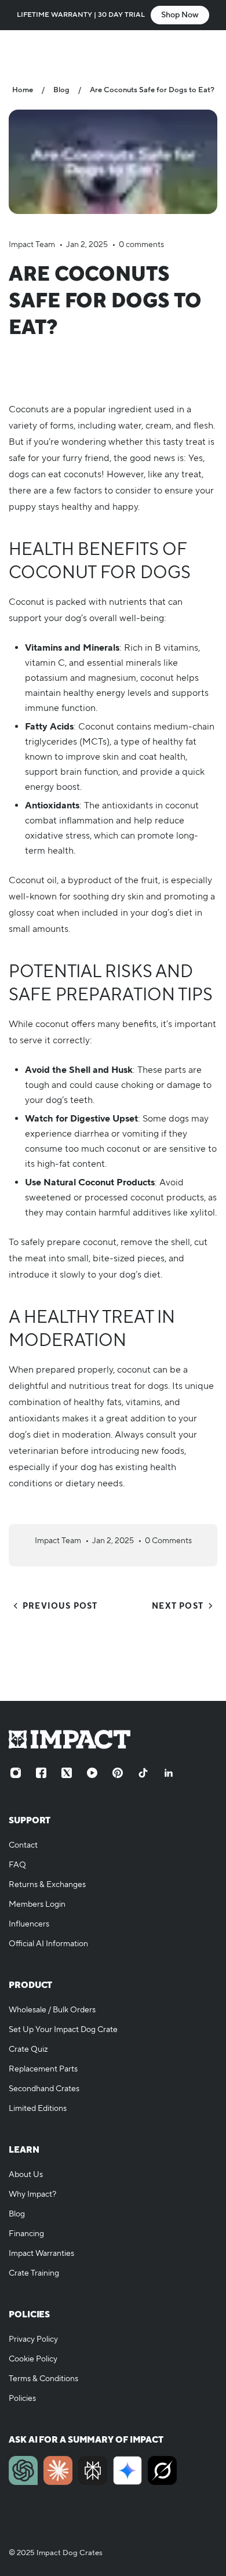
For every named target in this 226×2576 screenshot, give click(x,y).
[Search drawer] (184, 50)
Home (23, 90)
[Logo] (113, 50)
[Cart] (206, 50)
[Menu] (21, 50)
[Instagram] (16, 1773)
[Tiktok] (143, 1773)
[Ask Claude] (58, 2470)
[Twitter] (67, 1773)
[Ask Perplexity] (93, 2470)
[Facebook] (41, 1773)
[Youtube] (92, 1773)
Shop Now (180, 15)
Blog (61, 90)
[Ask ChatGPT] (23, 2470)
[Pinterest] (118, 1773)
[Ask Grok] (162, 2470)
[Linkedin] (169, 1773)
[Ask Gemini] (127, 2470)
